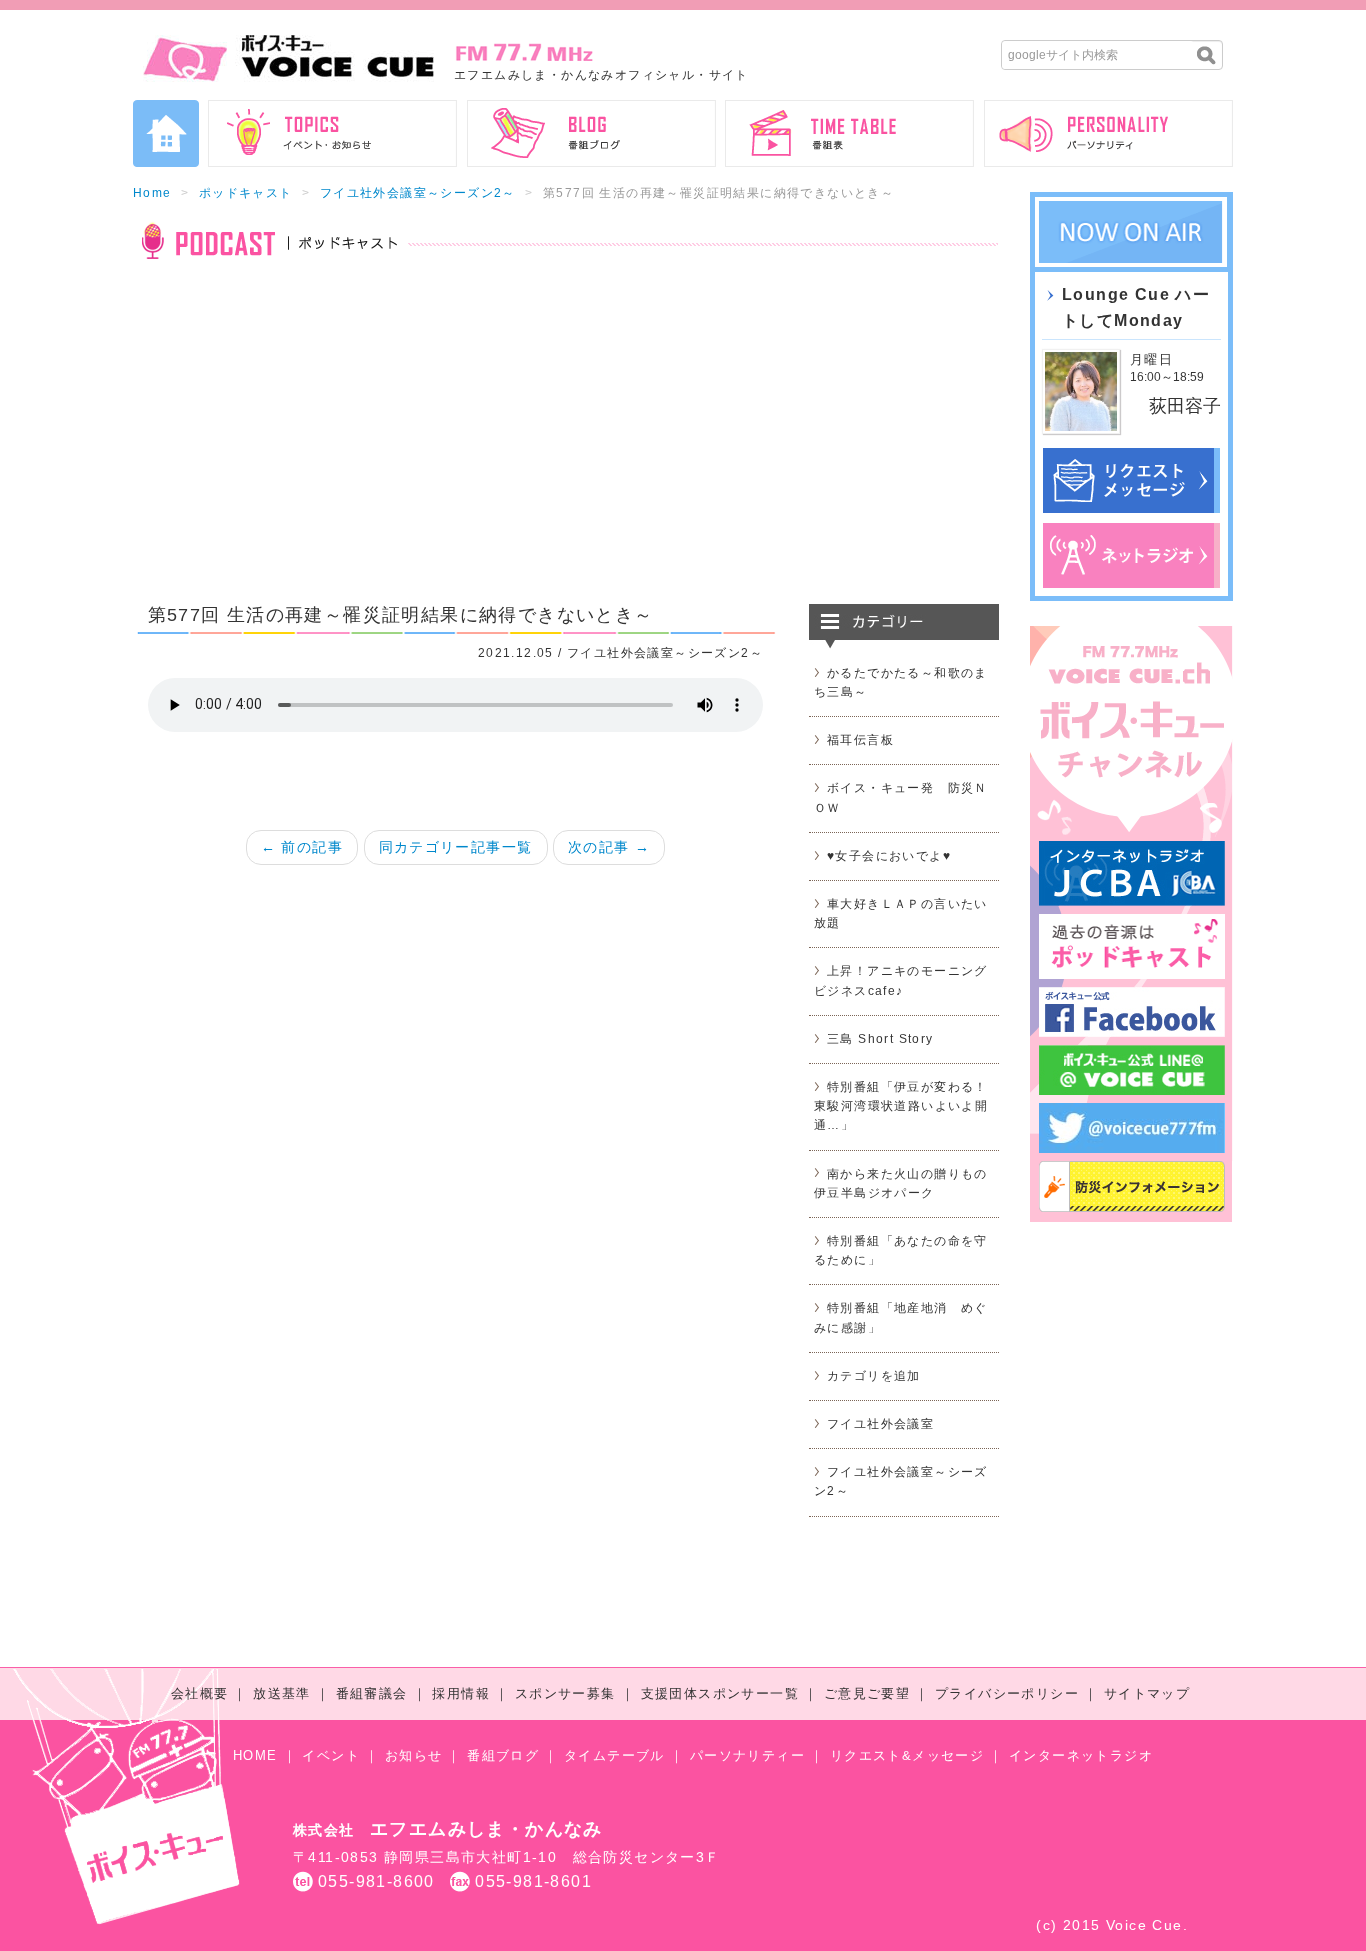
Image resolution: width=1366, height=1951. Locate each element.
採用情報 (461, 1693)
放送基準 (282, 1693)
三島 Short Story (880, 1039)
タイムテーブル (614, 1755)
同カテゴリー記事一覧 (456, 847)
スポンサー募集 (565, 1693)
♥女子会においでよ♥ (889, 856)
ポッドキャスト (246, 193)
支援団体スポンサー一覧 (720, 1693)
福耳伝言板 (860, 740)
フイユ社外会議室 (880, 1424)
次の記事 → (609, 847)
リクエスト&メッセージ (907, 1755)
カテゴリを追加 (874, 1376)
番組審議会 (372, 1693)
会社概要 (200, 1693)
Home (152, 193)
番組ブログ (503, 1755)
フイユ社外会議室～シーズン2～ (418, 193)
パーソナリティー (747, 1755)
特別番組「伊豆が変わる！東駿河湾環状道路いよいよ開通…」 (901, 1106)
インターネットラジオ (1081, 1755)
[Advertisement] (566, 444)
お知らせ (414, 1755)
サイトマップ (1147, 1693)
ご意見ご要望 (867, 1693)
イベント (331, 1755)
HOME (255, 1755)
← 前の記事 (302, 847)
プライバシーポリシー (1007, 1693)
